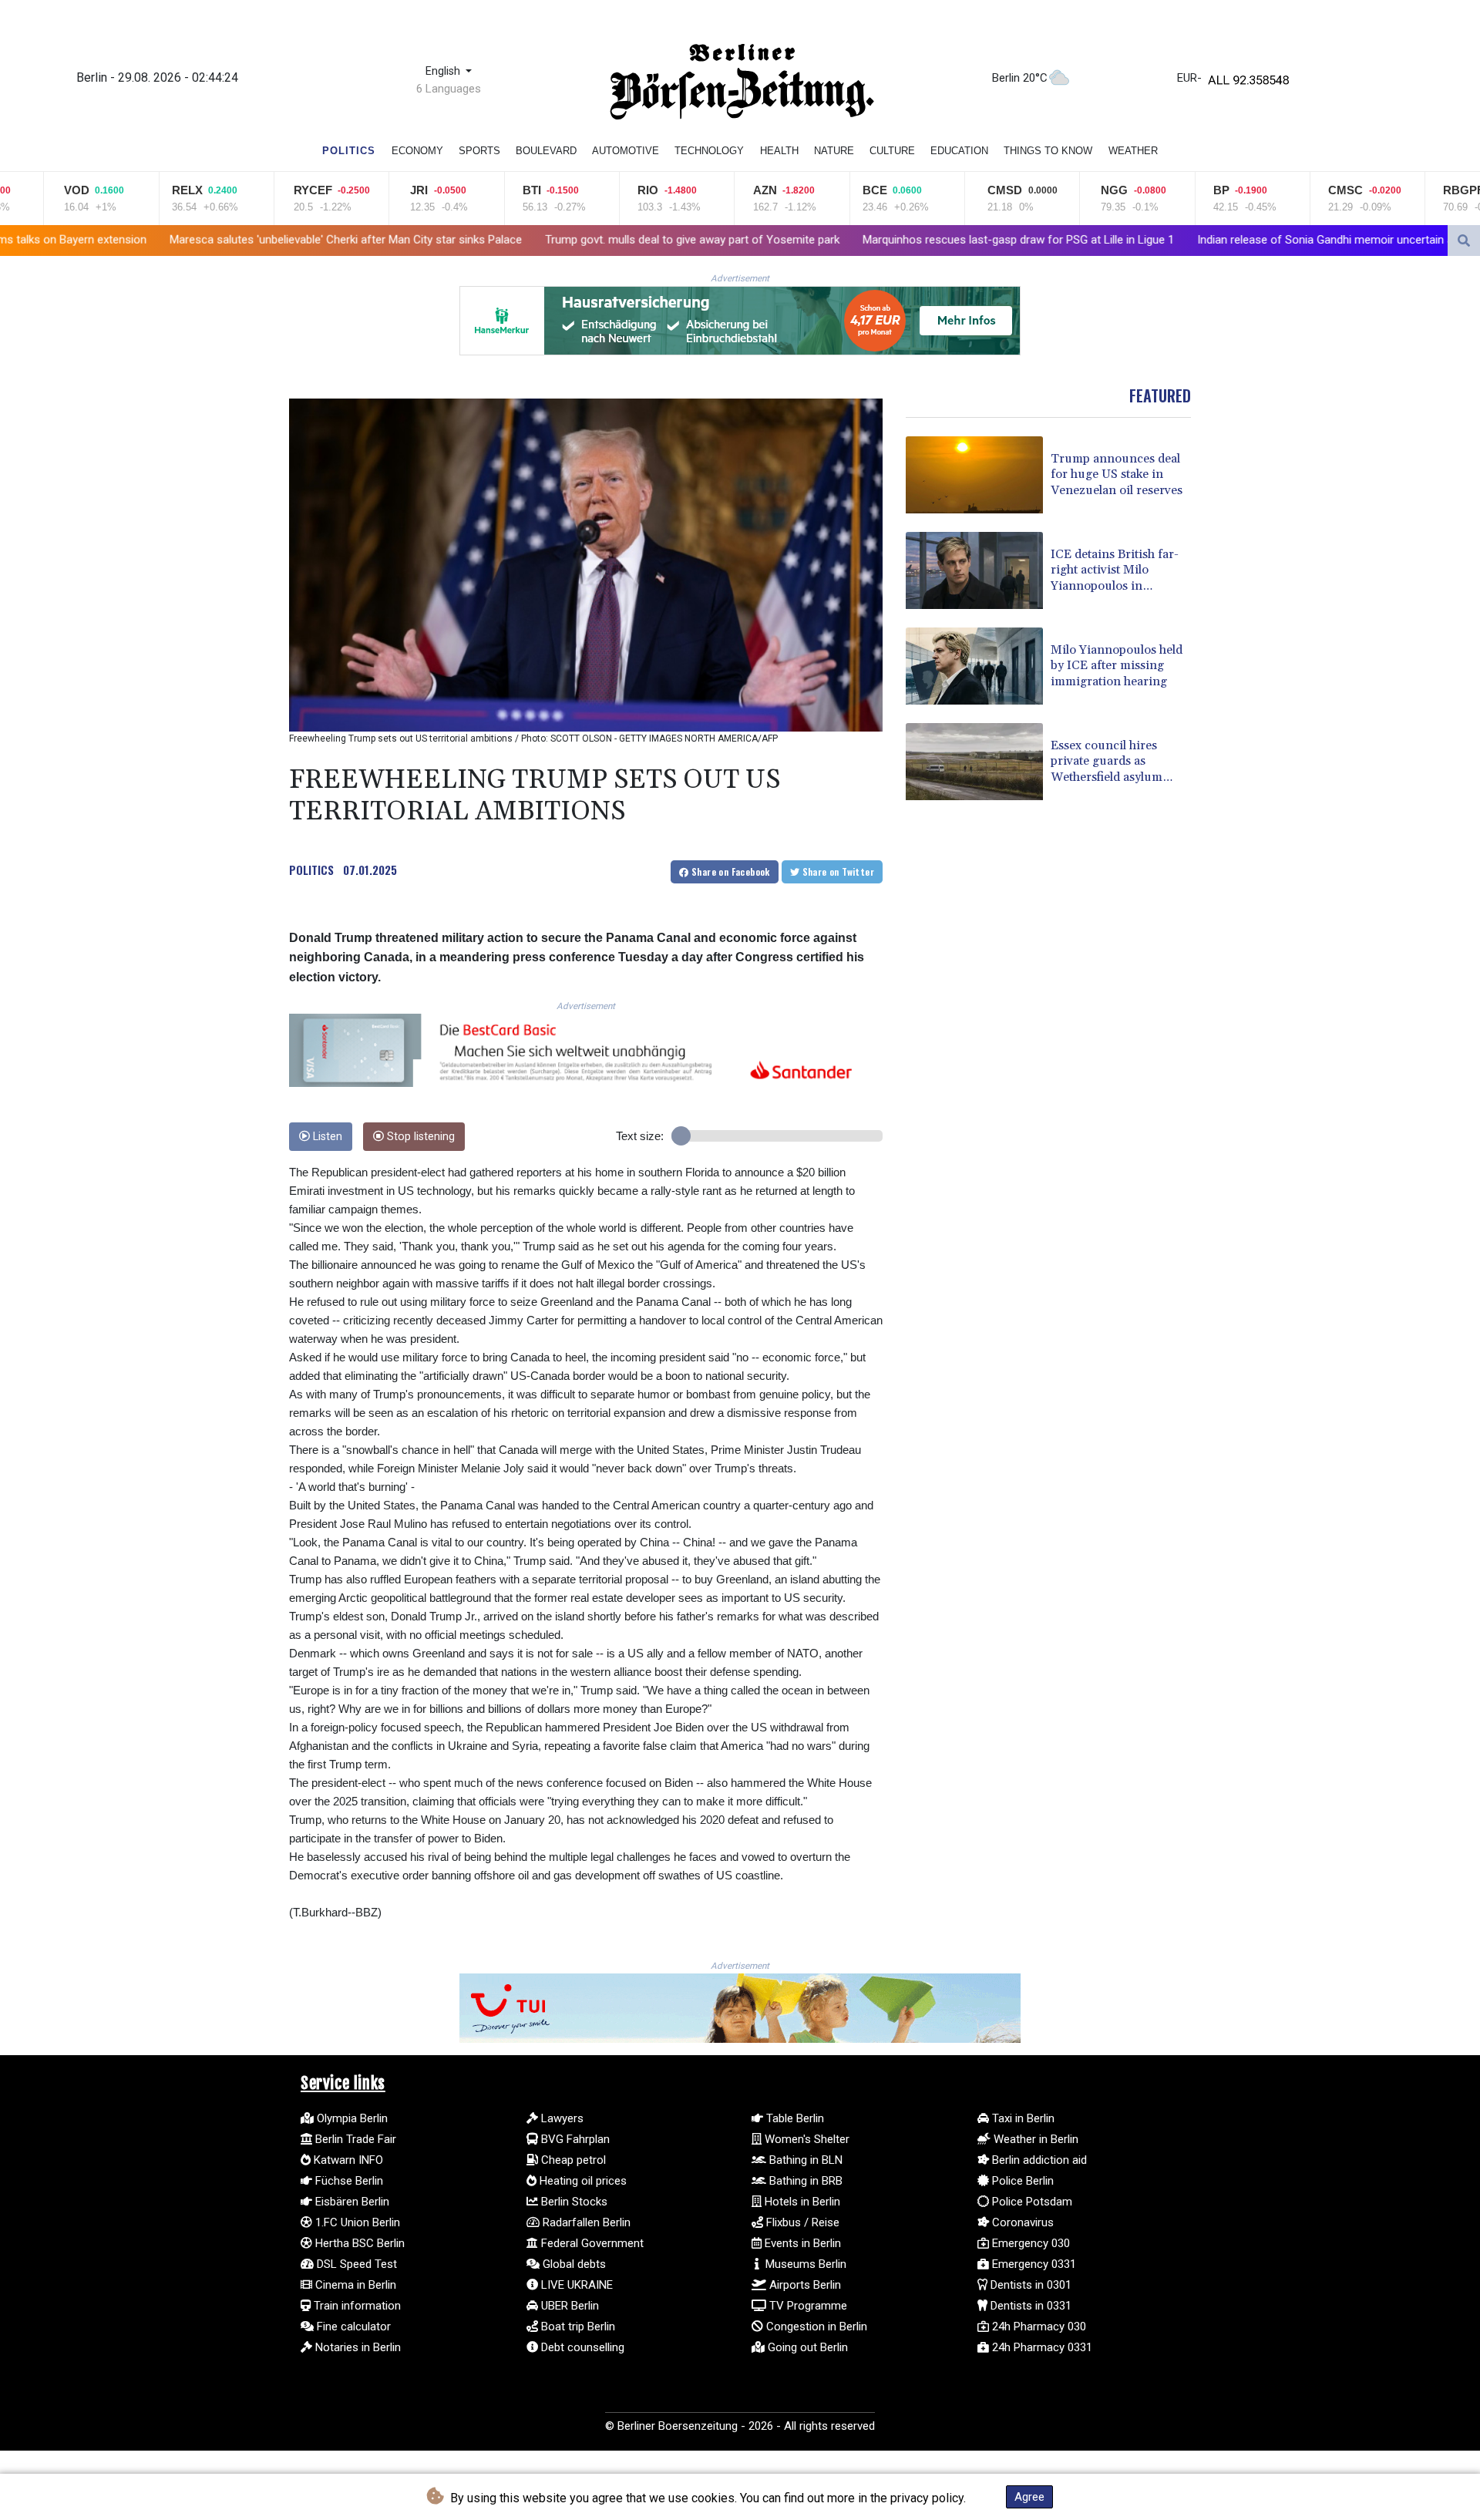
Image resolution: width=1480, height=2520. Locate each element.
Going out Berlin (806, 2347)
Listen (326, 1137)
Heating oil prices (582, 2181)
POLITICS (311, 870)
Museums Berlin (804, 2264)
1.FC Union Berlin (356, 2222)
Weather (1133, 151)
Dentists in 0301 (1029, 2285)
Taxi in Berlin (1022, 2118)
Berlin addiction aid (1038, 2160)
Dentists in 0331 (1029, 2306)
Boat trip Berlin (577, 2327)
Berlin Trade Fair (354, 2139)
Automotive (626, 151)
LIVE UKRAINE (575, 2285)
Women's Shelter (806, 2139)
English (444, 71)
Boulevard (546, 151)
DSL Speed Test (355, 2264)
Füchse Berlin (348, 2181)
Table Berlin (794, 2118)
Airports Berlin (804, 2285)
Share (730, 871)
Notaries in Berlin (357, 2347)
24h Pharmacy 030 (1038, 2327)
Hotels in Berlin (801, 2202)
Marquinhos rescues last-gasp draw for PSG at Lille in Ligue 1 (837, 240)
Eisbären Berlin (351, 2202)
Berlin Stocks (573, 2202)
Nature (834, 151)
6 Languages (449, 89)
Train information (356, 2306)
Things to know (1048, 151)
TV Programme (807, 2306)
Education (959, 151)
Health (779, 151)
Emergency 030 (1029, 2243)
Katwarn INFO (347, 2160)
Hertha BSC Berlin (358, 2243)
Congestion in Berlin (815, 2327)
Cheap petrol (572, 2160)
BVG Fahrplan (574, 2139)
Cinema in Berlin (354, 2285)
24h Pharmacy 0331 (1041, 2347)
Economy (417, 151)
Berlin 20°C (1020, 78)
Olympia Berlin (351, 2118)
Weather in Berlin (1034, 2139)
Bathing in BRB (804, 2181)
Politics (349, 151)
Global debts (573, 2264)
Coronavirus (1021, 2222)
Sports (479, 151)
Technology (709, 151)
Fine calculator (352, 2327)
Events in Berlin (801, 2243)
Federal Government (591, 2243)
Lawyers (561, 2118)
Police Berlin (1021, 2181)
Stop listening (419, 1137)
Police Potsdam (1031, 2202)
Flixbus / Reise (801, 2222)
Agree (1029, 2497)
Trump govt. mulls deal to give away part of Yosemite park (511, 240)
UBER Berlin (568, 2306)
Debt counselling (581, 2347)
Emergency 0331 (1033, 2264)
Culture (892, 151)
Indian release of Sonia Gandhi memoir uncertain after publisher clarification (1208, 240)
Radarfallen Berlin (585, 2222)
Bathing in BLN (804, 2160)
